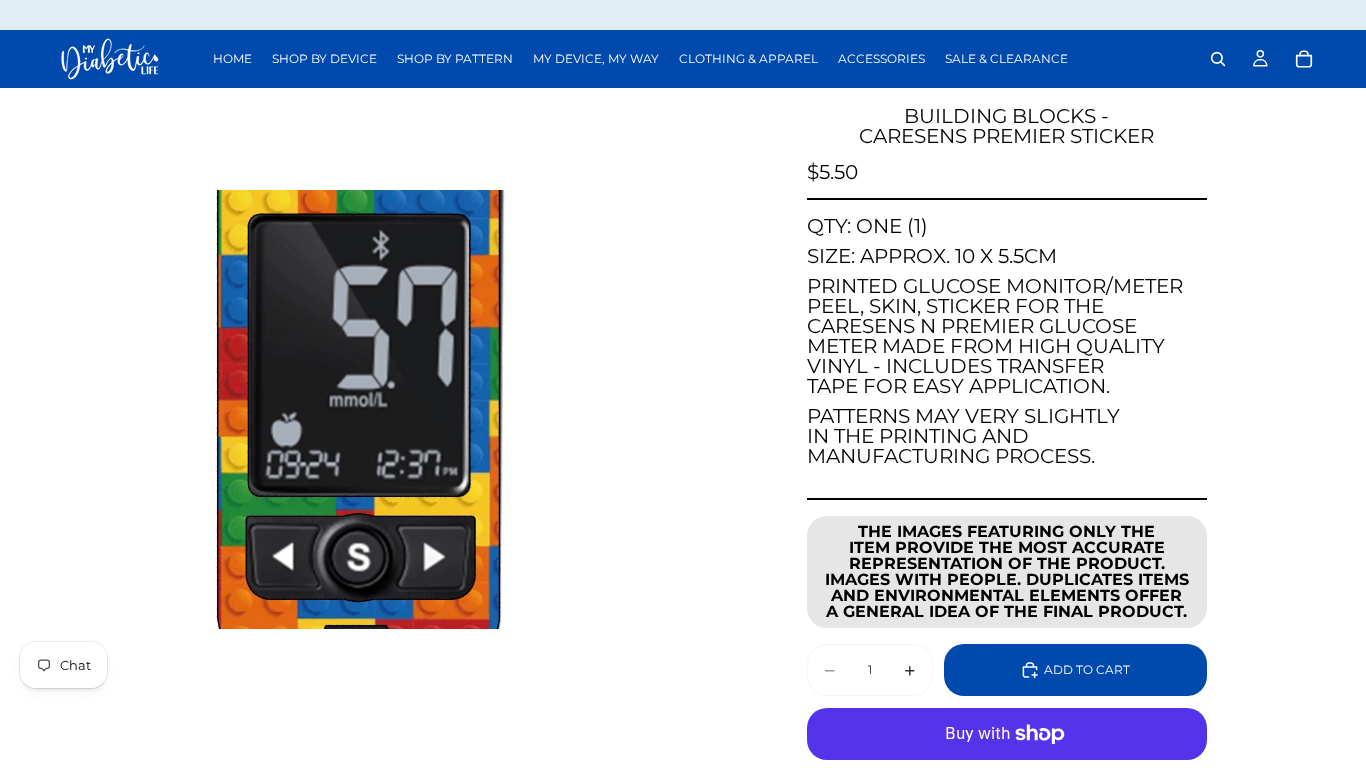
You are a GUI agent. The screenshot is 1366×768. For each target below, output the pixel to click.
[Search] (1218, 59)
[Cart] (1304, 59)
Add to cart (1087, 669)
